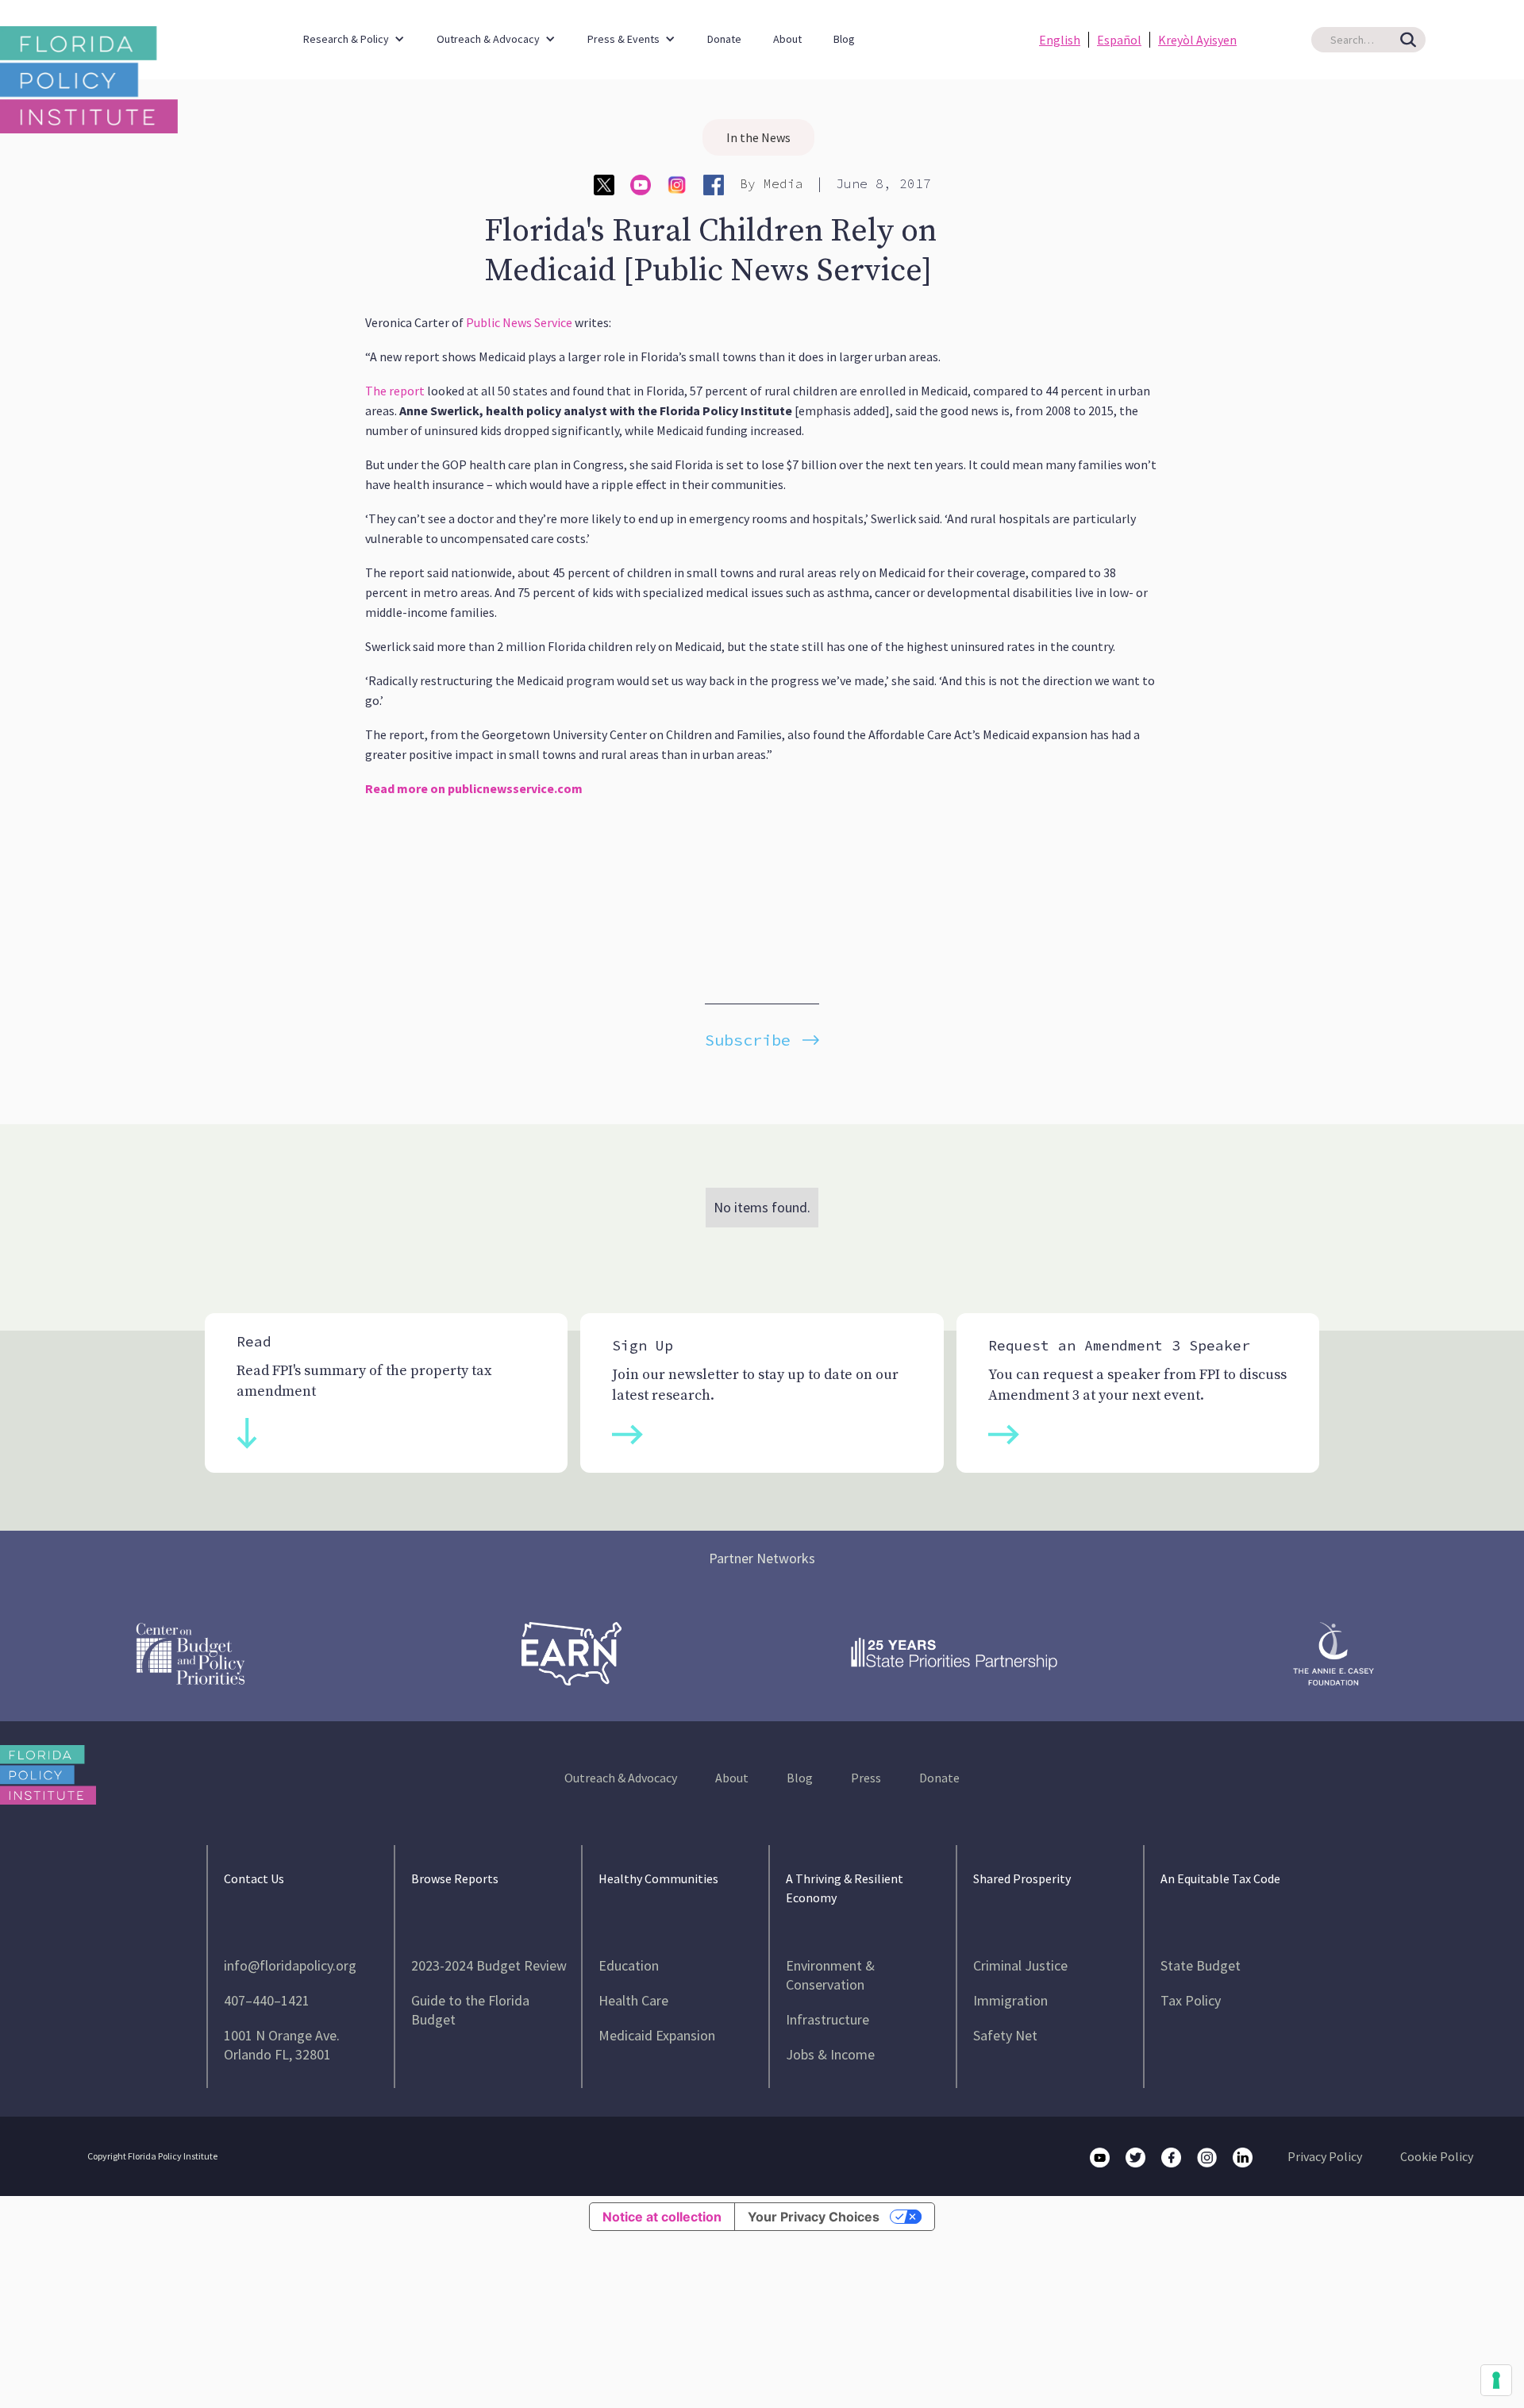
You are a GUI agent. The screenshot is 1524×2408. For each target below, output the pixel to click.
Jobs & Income (830, 2054)
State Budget (1201, 1965)
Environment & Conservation (830, 1975)
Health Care (633, 2000)
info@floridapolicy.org (290, 1965)
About (787, 39)
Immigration (1010, 2000)
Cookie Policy (1437, 2156)
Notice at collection (662, 2217)
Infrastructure (827, 2019)
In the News (758, 137)
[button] (354, 31)
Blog (844, 39)
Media (783, 183)
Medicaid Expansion (657, 2035)
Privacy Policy (1325, 2156)
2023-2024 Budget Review (489, 1965)
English (1060, 40)
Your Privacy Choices (814, 2217)
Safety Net (1005, 2035)
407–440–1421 (267, 2000)
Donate (724, 39)
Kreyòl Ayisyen (1197, 40)
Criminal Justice (1020, 1965)
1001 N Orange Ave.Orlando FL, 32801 (282, 2045)
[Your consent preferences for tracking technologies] (1496, 2380)
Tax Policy (1191, 2000)
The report (395, 391)
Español (1119, 40)
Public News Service (519, 322)
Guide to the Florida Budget (470, 2010)
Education (629, 1965)
